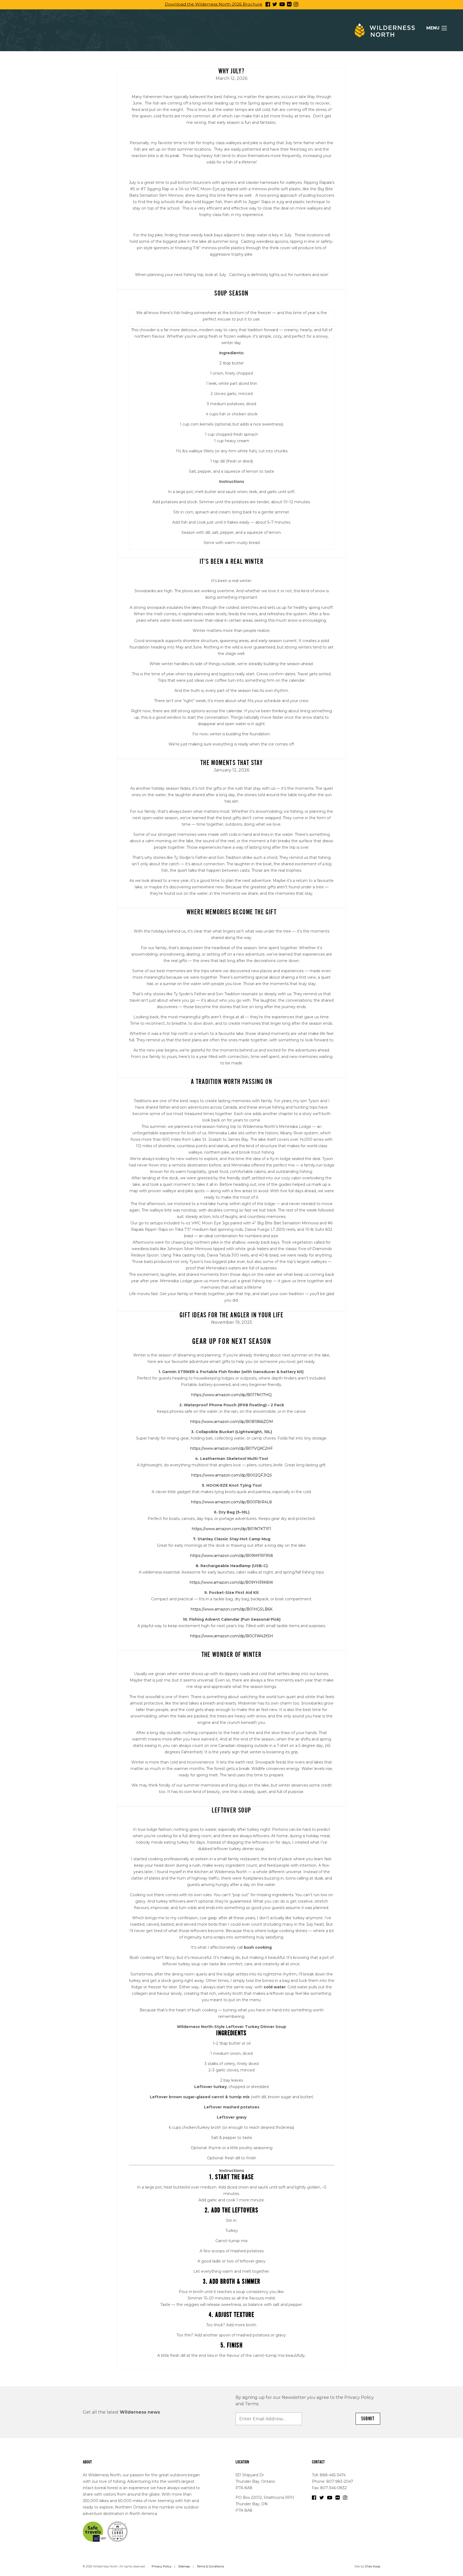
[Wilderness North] (385, 30)
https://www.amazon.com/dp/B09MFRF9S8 (232, 1556)
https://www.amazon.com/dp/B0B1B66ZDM (232, 1422)
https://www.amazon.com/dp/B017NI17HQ (231, 1395)
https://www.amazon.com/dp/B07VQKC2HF (231, 1448)
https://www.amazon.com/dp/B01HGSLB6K (232, 1609)
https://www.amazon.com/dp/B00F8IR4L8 (231, 1502)
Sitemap (184, 2566)
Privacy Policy (162, 2566)
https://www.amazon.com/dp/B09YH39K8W (231, 1582)
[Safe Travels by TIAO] (95, 2531)
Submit (368, 2419)
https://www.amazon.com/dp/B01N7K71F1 (231, 1529)
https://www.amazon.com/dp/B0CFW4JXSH (232, 1636)
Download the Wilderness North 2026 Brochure (214, 4)
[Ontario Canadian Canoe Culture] (117, 2531)
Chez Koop (373, 2566)
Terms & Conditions (210, 2566)
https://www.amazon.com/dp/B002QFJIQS (232, 1475)
